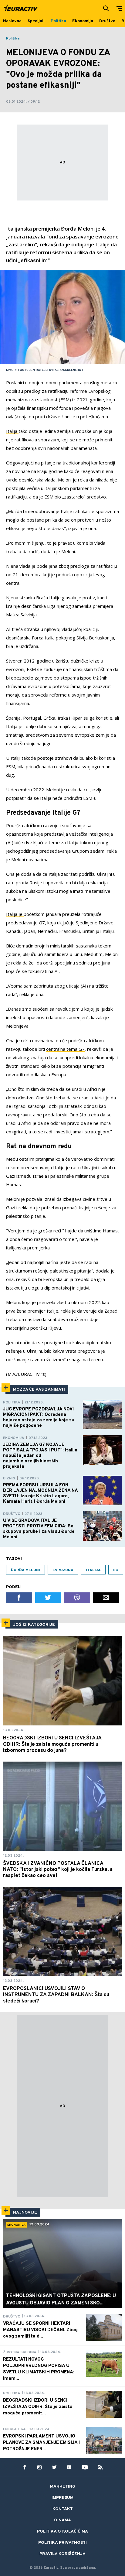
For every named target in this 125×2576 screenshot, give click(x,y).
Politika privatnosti (62, 2543)
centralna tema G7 (65, 1049)
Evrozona (63, 1570)
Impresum (62, 2498)
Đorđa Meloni (25, 1570)
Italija (12, 431)
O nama (62, 2520)
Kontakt (63, 2509)
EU (116, 1570)
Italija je (15, 914)
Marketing (63, 2487)
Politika (13, 39)
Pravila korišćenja (62, 2554)
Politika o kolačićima (62, 2531)
